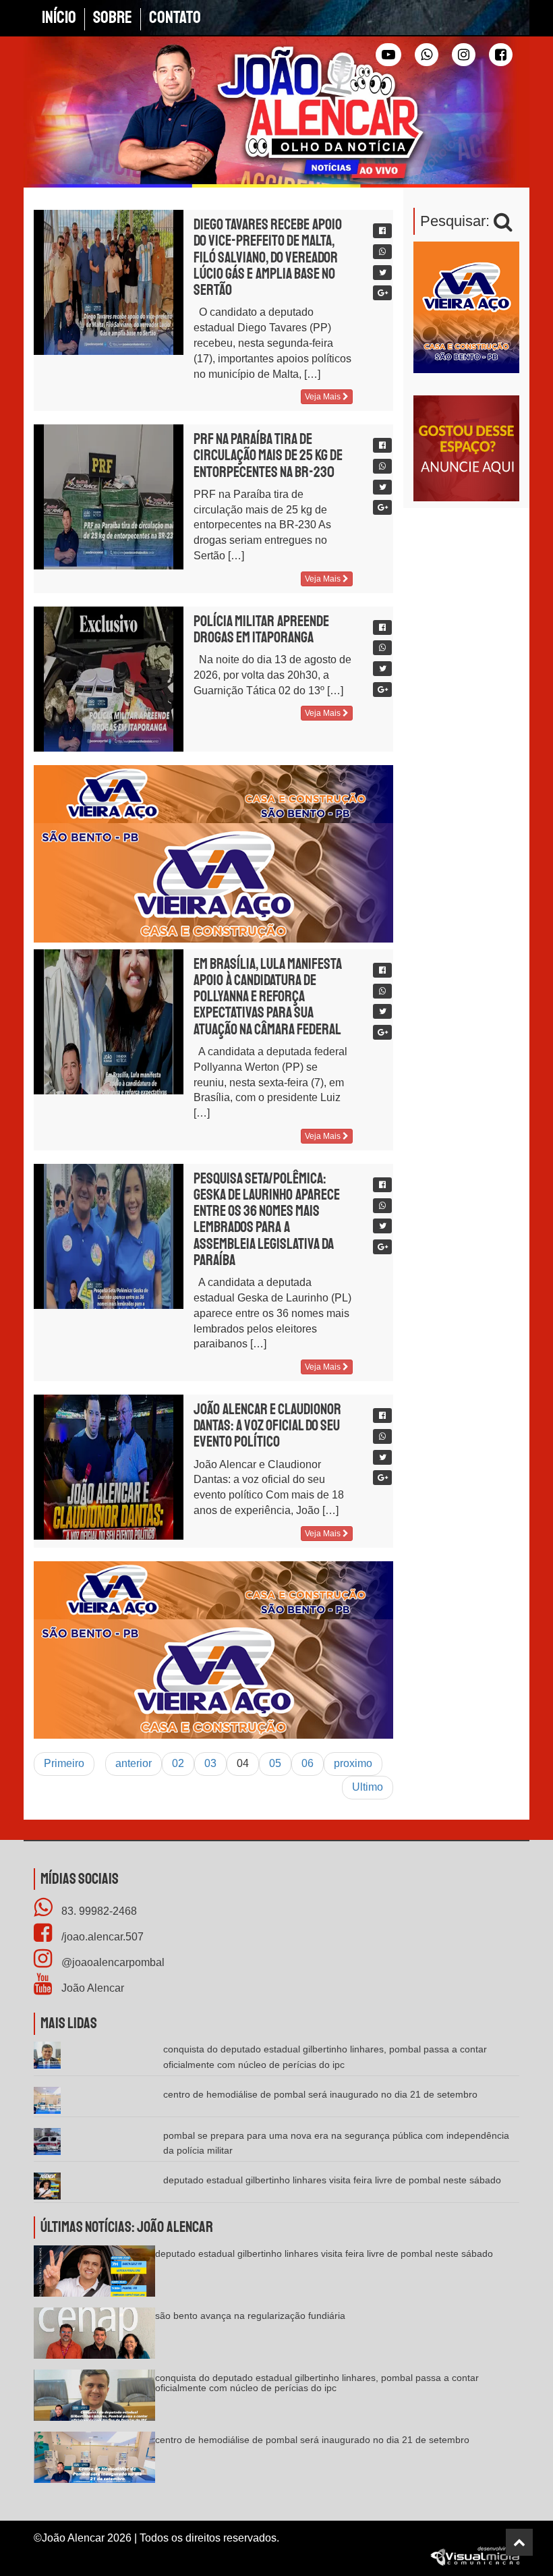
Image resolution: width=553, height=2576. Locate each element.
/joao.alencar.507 (101, 1937)
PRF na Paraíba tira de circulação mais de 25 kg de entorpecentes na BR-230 (268, 455)
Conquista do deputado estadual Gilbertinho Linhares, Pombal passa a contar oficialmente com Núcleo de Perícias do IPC (317, 2383)
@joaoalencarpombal (112, 1962)
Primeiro (64, 1763)
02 (178, 1763)
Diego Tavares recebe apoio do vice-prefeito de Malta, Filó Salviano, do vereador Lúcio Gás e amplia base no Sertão (268, 257)
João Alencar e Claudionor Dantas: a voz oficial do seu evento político (267, 1426)
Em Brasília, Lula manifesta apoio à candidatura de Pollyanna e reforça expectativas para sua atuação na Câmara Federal (268, 997)
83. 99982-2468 (98, 1911)
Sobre (113, 18)
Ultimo (368, 1787)
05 (275, 1763)
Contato (175, 18)
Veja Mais (324, 397)
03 (210, 1763)
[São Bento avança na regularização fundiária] (94, 2337)
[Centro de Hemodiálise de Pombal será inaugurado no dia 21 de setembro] (94, 2462)
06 (308, 1763)
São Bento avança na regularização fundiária (250, 2316)
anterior (134, 1763)
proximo (353, 1763)
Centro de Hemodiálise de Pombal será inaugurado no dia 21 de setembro (320, 2094)
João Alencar (91, 1988)
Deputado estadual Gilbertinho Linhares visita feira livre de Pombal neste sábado (332, 2180)
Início (59, 18)
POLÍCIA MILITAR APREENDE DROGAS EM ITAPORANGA (261, 629)
